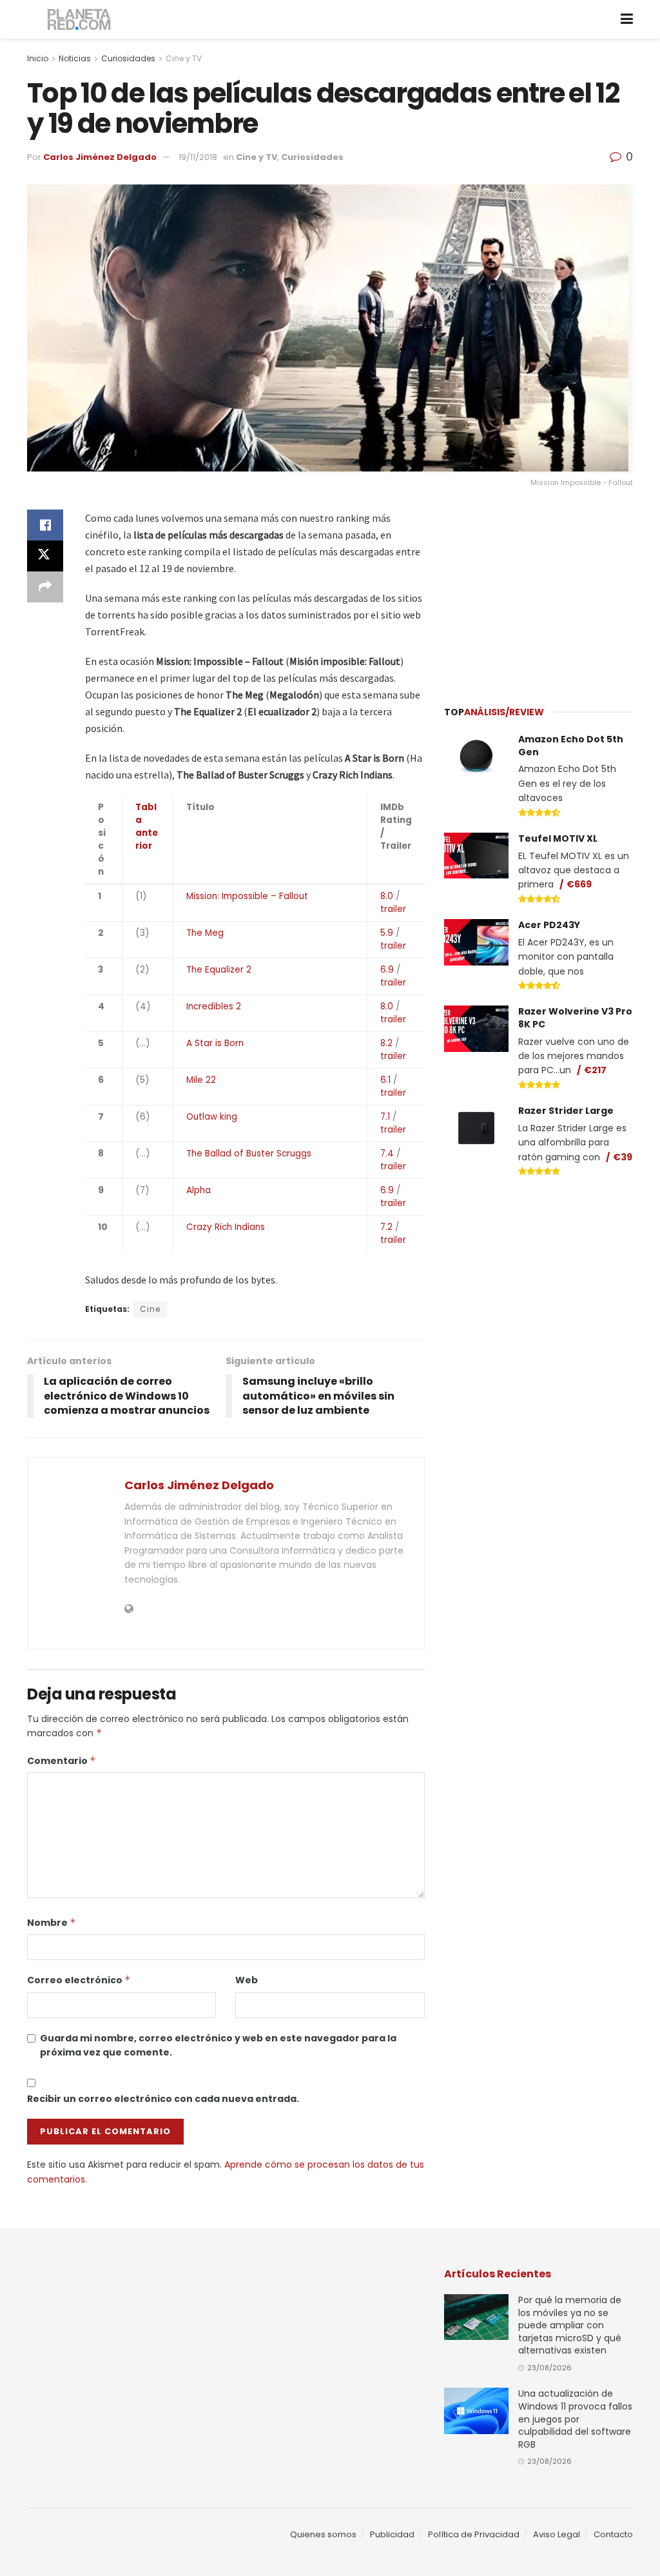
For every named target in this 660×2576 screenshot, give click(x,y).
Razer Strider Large (566, 1111)
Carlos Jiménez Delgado (100, 157)
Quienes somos (323, 2534)
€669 (579, 884)
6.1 (385, 1080)
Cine (150, 1309)
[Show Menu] (627, 19)
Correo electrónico (79, 1980)
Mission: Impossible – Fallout (247, 896)
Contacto (613, 2534)
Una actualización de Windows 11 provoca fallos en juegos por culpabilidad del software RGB (575, 2419)
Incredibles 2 (214, 1006)
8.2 (386, 1043)
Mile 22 (201, 1080)
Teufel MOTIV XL (558, 838)
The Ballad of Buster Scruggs (249, 1154)
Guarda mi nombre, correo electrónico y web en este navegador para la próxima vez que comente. (218, 2045)
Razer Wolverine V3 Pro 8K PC (575, 1018)
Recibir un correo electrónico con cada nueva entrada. (163, 2099)
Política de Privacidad (474, 2534)
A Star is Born (215, 1043)
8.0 (387, 896)
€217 (595, 1070)
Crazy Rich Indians (226, 1227)
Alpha (199, 1190)
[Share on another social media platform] (45, 587)
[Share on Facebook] (45, 525)
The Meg (205, 933)
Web (247, 1980)
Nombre (52, 1923)
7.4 (387, 1154)
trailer (393, 909)
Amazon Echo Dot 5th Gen (571, 746)
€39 (623, 1157)
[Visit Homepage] (80, 20)
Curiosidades (128, 58)
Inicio (38, 58)
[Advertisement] (541, 590)
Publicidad (392, 2534)
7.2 (386, 1227)
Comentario (62, 1761)
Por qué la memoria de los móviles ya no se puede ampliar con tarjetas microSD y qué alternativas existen (570, 2325)
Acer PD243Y (549, 925)
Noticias (75, 58)
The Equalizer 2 (219, 970)
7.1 (385, 1117)
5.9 (387, 933)
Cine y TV (184, 58)
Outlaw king (212, 1117)
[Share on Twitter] (45, 556)
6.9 (387, 970)
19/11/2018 (198, 157)
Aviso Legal (557, 2534)
